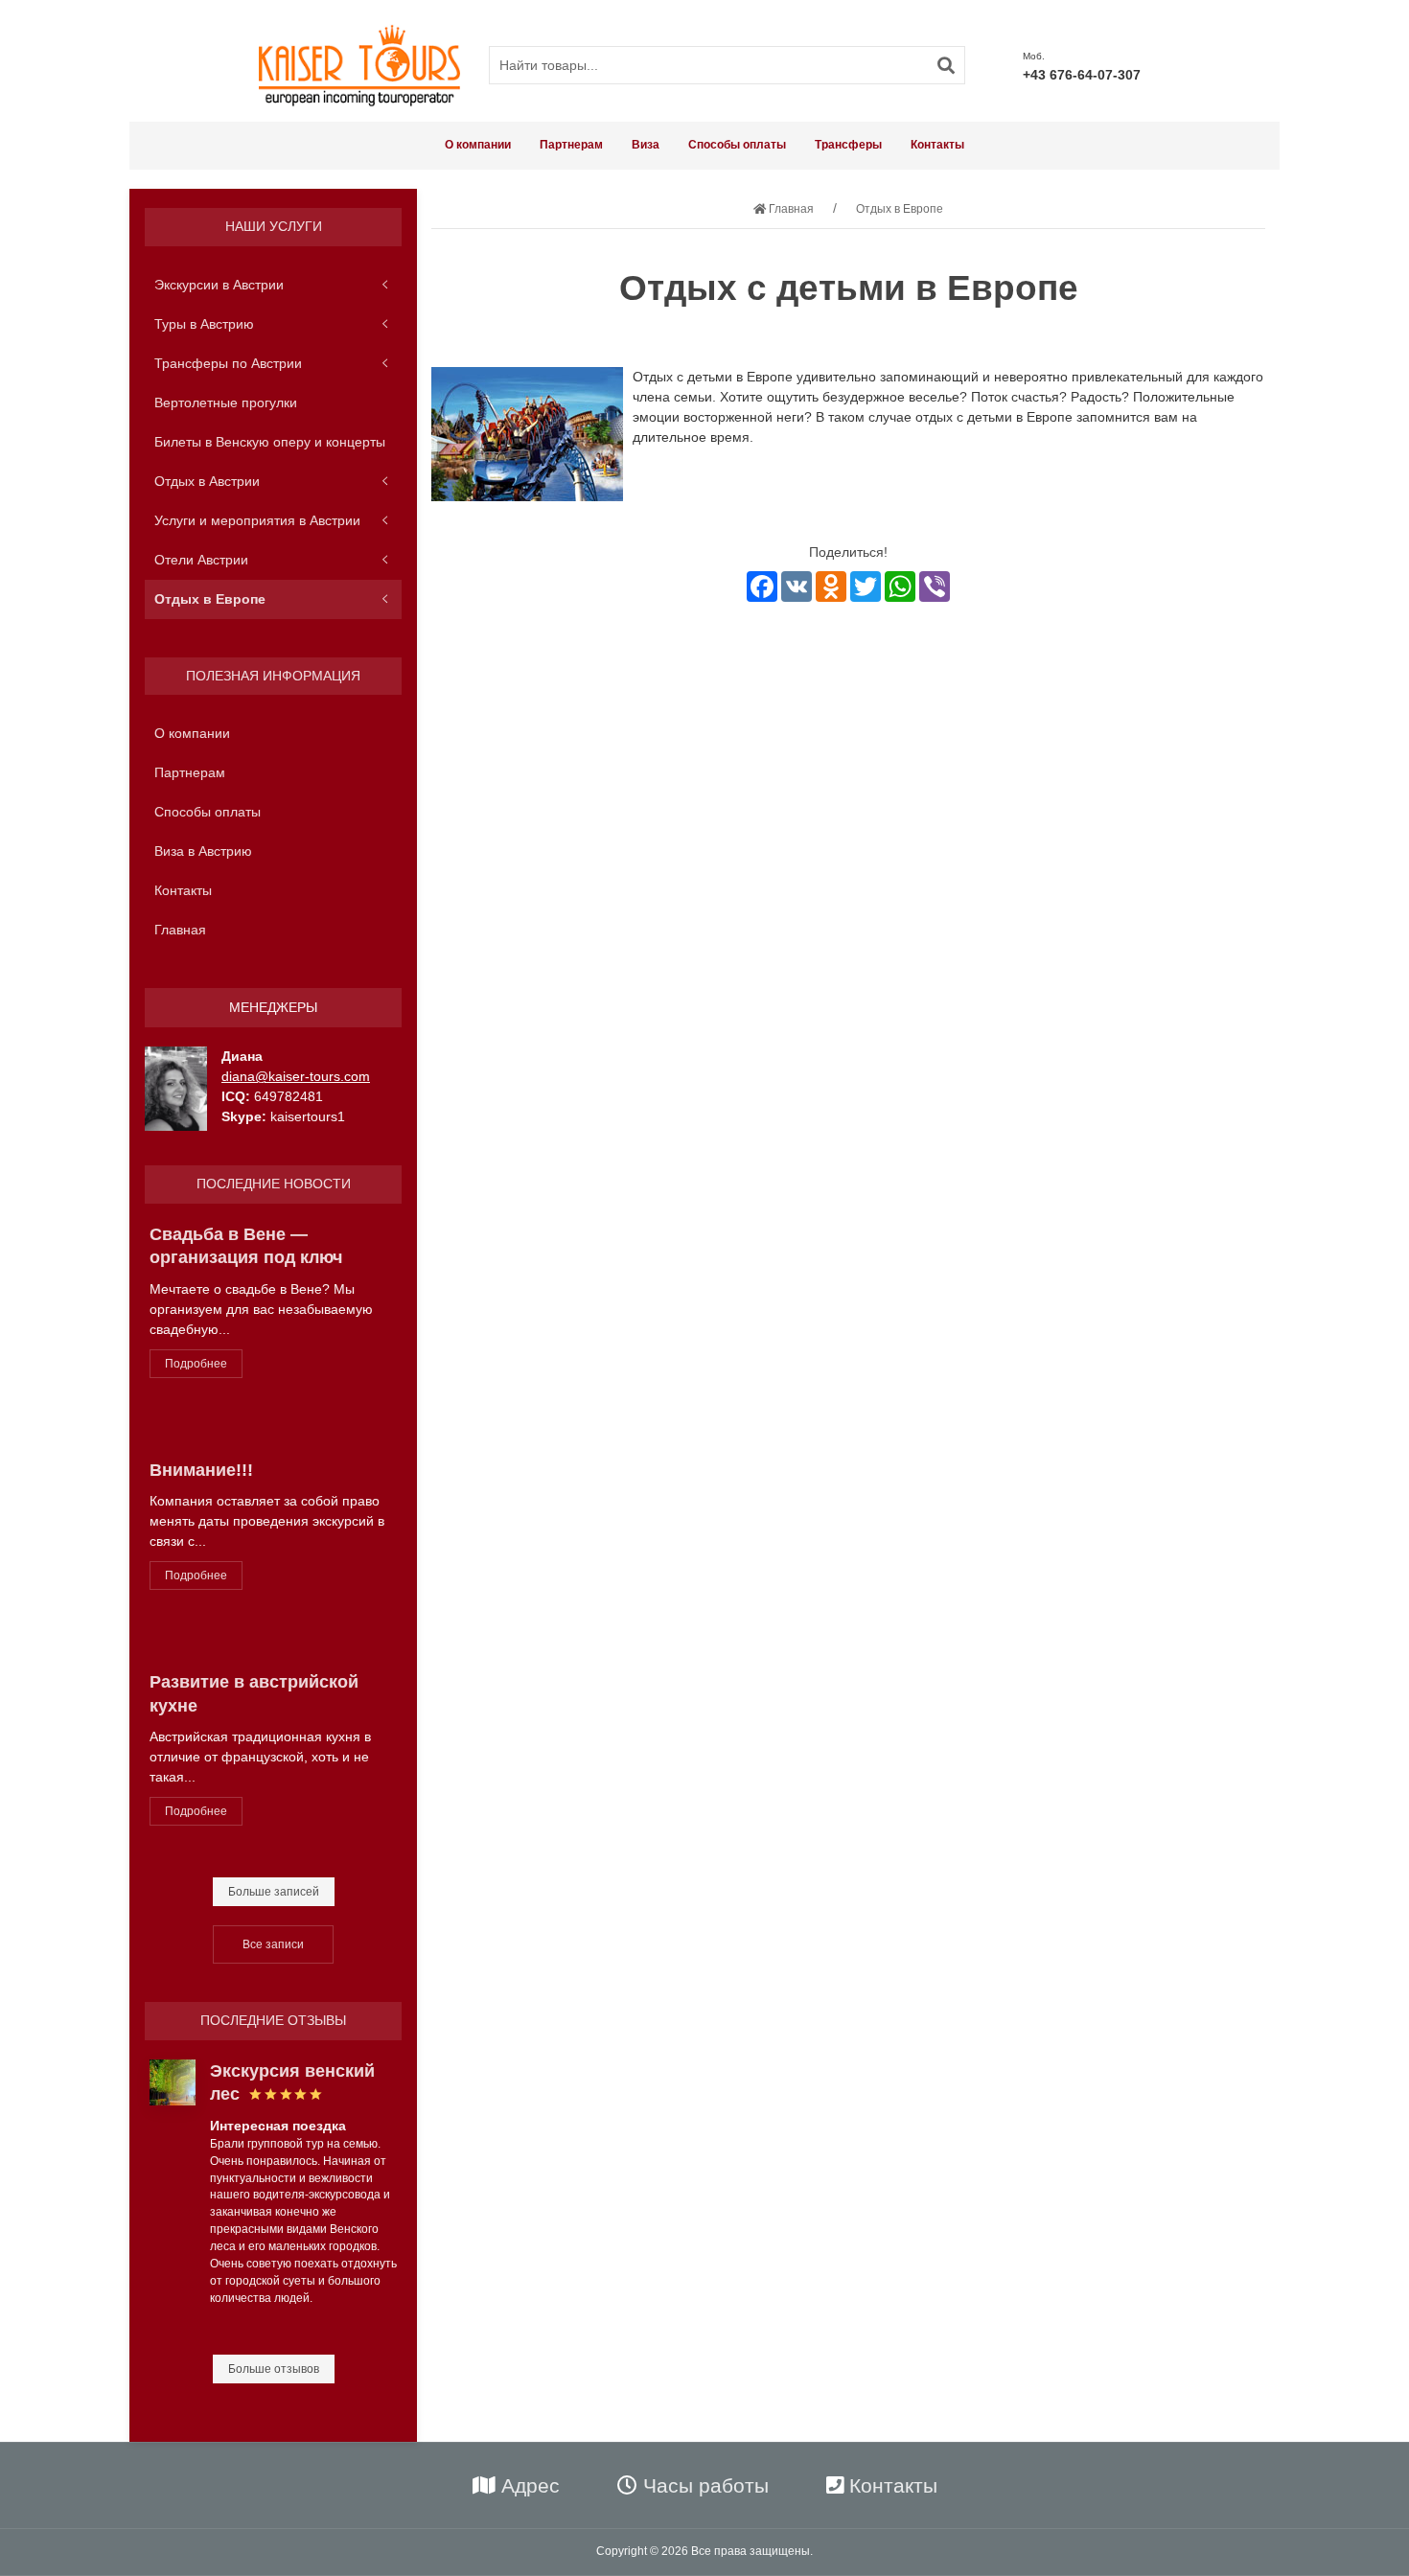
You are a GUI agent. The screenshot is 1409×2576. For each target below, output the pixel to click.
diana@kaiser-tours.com (296, 1076)
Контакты (937, 145)
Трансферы (848, 145)
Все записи (273, 1944)
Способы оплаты (737, 145)
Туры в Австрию (204, 323)
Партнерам (571, 145)
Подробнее (196, 1363)
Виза (646, 145)
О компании (478, 145)
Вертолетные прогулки (226, 402)
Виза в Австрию (203, 851)
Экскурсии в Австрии (219, 284)
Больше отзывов (274, 2369)
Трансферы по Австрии (228, 362)
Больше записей (274, 1892)
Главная (180, 930)
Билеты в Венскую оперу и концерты (270, 441)
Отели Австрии (201, 559)
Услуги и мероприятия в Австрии (257, 519)
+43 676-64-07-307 (1082, 75)
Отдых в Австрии (207, 480)
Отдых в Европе (210, 598)
